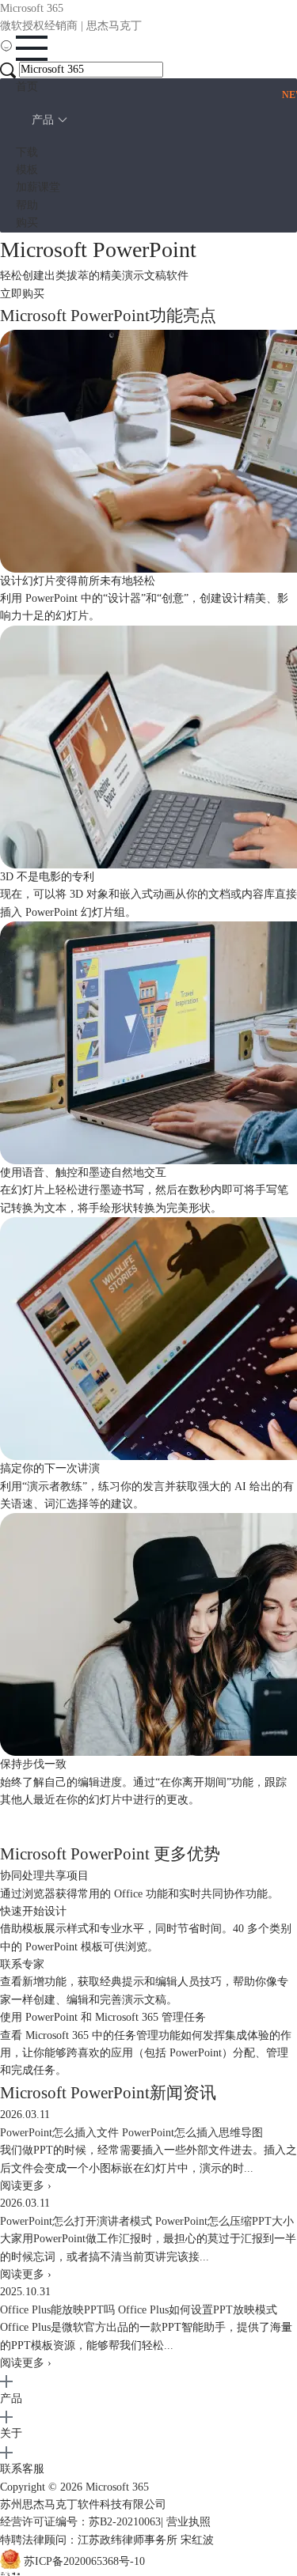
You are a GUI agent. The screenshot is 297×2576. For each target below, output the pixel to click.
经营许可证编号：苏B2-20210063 (80, 2522)
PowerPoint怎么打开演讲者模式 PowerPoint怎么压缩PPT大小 (147, 2221)
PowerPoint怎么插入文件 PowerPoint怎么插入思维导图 (131, 2133)
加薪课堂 (38, 187)
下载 (27, 152)
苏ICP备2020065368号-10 (84, 2562)
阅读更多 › (26, 2186)
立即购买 (22, 294)
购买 (27, 223)
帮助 (27, 205)
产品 (43, 120)
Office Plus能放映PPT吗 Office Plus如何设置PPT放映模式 (139, 2310)
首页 (27, 87)
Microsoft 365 (117, 2487)
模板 (27, 170)
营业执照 (188, 2522)
